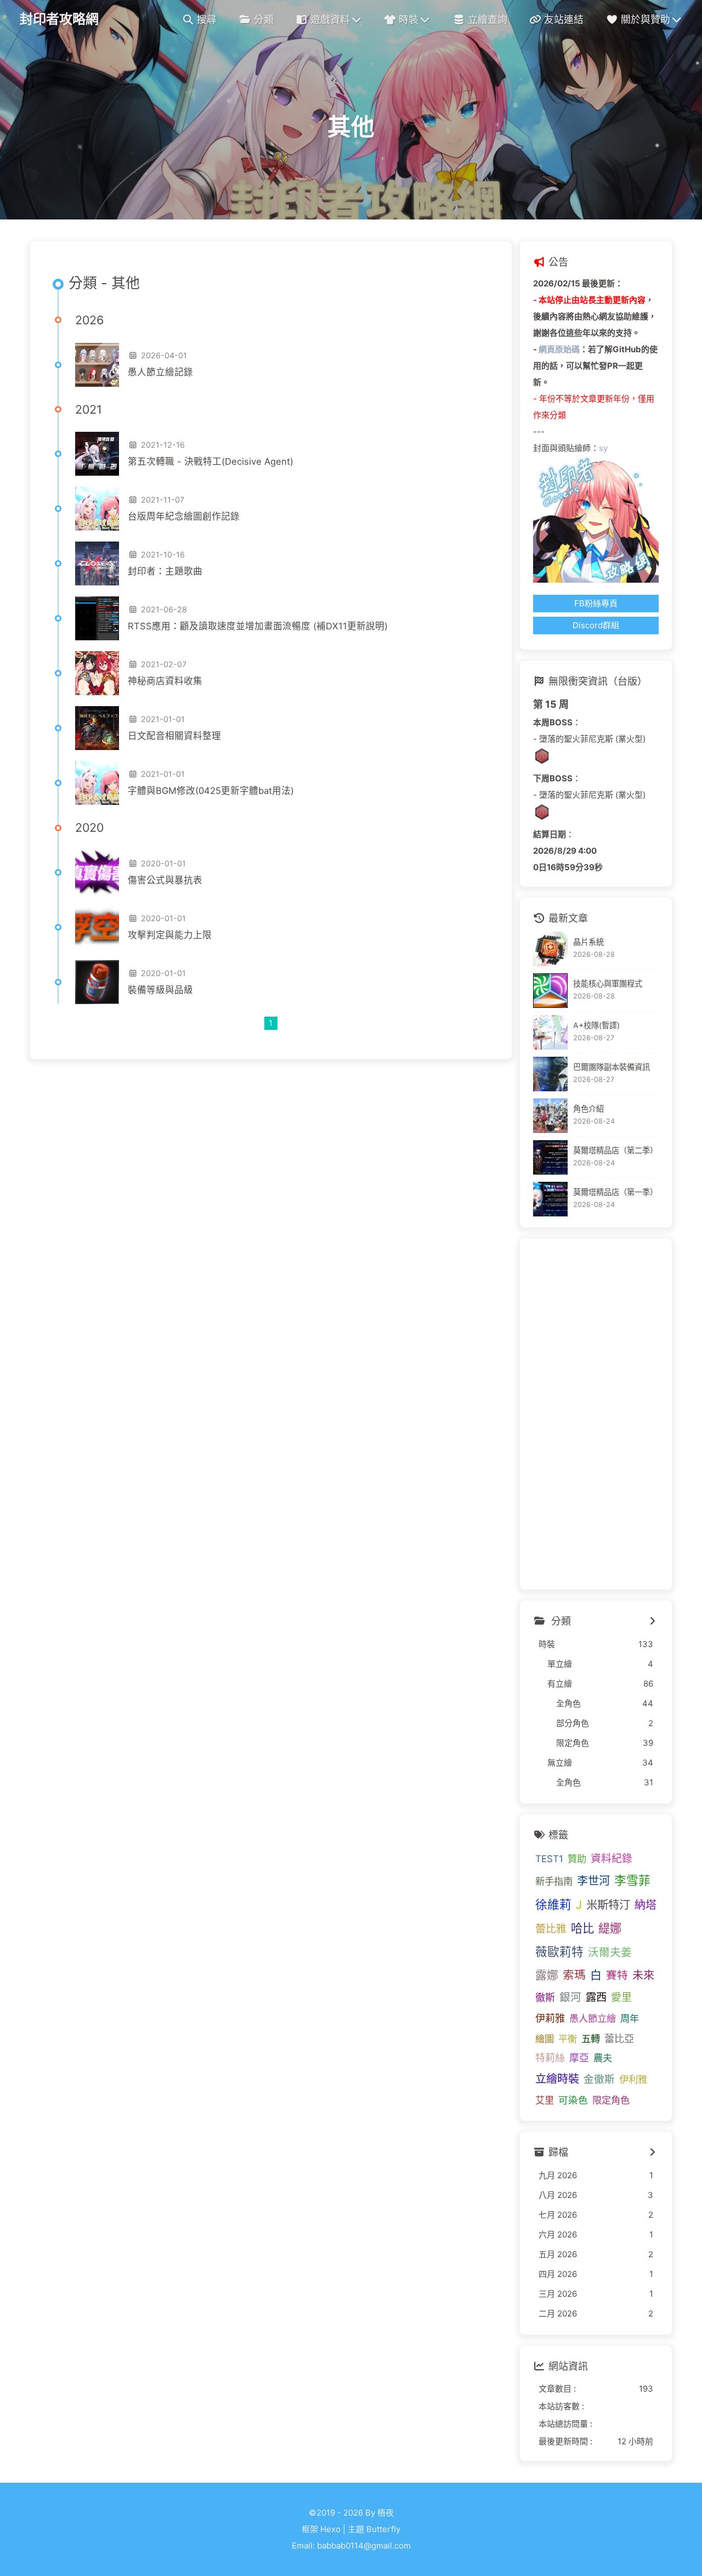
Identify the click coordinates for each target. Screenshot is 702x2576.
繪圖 (545, 2039)
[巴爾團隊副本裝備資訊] (550, 1074)
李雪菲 (632, 1880)
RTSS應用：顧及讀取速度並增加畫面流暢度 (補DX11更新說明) (258, 626)
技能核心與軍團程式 (608, 983)
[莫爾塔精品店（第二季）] (550, 1157)
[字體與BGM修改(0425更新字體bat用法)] (97, 783)
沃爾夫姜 (610, 1952)
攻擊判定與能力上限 (170, 935)
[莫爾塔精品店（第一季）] (550, 1199)
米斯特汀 (608, 1905)
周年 (630, 2018)
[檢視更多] (653, 1621)
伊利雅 (633, 2079)
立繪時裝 (557, 2079)
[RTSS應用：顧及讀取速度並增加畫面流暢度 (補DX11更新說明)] (97, 618)
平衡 (568, 2039)
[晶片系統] (550, 949)
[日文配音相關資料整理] (97, 728)
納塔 (646, 1905)
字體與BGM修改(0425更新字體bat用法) (211, 791)
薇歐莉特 (559, 1952)
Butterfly (383, 2529)
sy (603, 448)
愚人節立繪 (593, 2018)
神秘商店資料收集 (165, 681)
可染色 (573, 2100)
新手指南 (554, 1881)
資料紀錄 (612, 1859)
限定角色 (611, 2100)
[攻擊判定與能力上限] (97, 927)
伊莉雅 (550, 2018)
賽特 (617, 1975)
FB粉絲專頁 (596, 603)
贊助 (577, 1859)
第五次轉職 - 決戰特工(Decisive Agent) (211, 461)
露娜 (547, 1975)
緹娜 (610, 1928)
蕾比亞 (619, 2038)
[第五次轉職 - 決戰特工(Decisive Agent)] (97, 454)
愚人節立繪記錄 (160, 372)
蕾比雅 (551, 1929)
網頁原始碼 (559, 349)
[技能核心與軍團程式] (550, 991)
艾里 (545, 2100)
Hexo (330, 2529)
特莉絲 (550, 2058)
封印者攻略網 (59, 19)
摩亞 (579, 2058)
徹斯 (545, 1997)
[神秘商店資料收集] (97, 673)
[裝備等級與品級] (97, 982)
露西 (596, 1997)
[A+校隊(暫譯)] (550, 1032)
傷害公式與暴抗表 (165, 880)
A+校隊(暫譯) (596, 1025)
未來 (643, 1975)
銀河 (570, 1997)
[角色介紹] (550, 1116)
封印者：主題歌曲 (165, 571)
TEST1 (549, 1859)
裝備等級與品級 (160, 990)
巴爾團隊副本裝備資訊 (612, 1067)
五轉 (591, 2039)
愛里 (621, 1997)
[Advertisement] (596, 1414)
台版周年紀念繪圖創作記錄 (184, 516)
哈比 (582, 1928)
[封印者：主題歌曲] (97, 563)
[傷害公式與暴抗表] (97, 872)
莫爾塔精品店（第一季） (615, 1192)
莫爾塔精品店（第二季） (615, 1150)
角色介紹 (588, 1109)
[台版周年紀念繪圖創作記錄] (97, 509)
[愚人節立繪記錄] (97, 365)
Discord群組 (596, 625)
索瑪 (574, 1975)
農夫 (603, 2058)
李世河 (593, 1881)
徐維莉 (553, 1904)
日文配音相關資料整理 (174, 736)
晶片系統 (588, 942)
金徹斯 (599, 2079)
